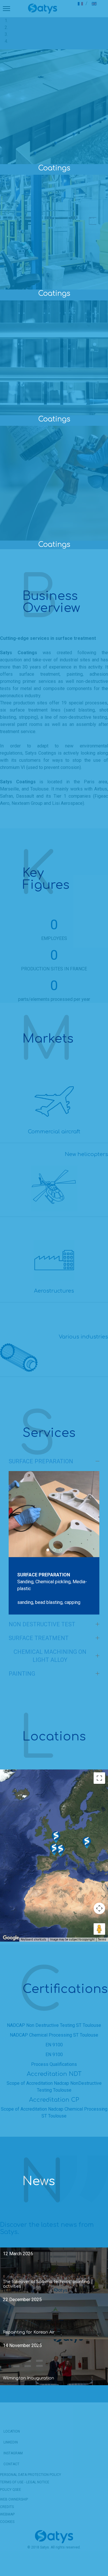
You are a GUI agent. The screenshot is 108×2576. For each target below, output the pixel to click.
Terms (102, 1939)
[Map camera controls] (99, 1908)
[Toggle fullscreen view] (99, 1778)
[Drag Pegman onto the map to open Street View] (99, 1929)
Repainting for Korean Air (29, 2332)
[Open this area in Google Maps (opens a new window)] (11, 1938)
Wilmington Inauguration (29, 2378)
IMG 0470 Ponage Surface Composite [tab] (55, 1550)
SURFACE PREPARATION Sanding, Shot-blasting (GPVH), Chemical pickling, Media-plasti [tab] (49, 1550)
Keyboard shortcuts (34, 1939)
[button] (60, 1850)
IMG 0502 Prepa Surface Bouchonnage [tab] (62, 1550)
